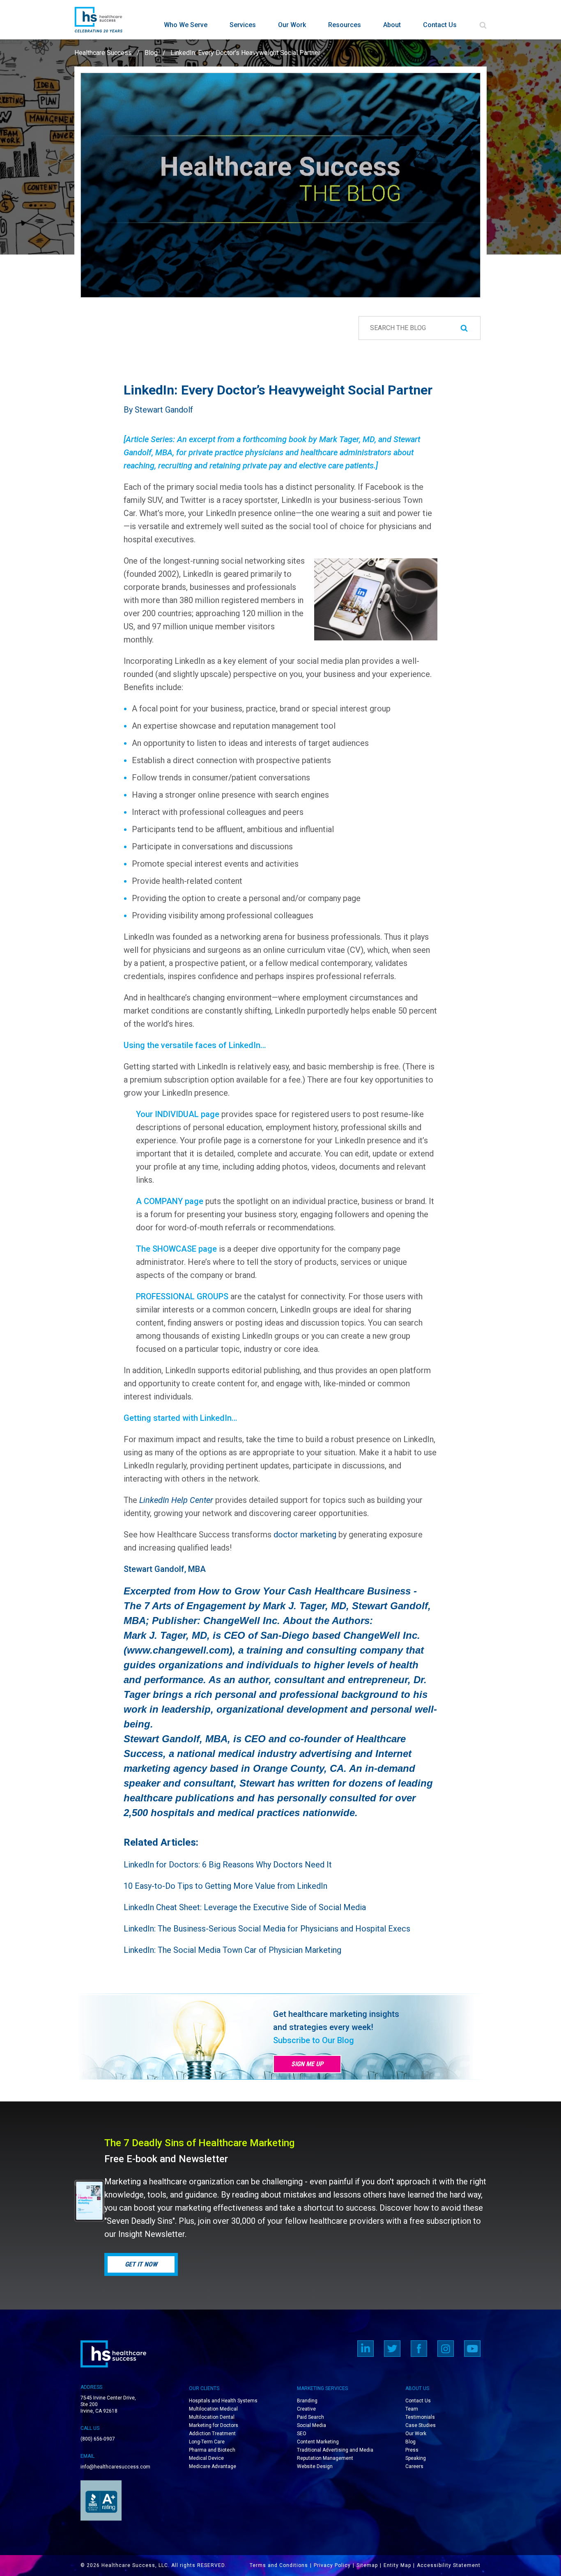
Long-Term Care (207, 2442)
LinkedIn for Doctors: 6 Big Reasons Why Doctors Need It (228, 1865)
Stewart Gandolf (164, 410)
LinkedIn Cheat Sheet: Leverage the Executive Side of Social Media (245, 1907)
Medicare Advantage (213, 2466)
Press (412, 2450)
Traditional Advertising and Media (335, 2450)
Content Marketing (318, 2442)
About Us (417, 2388)
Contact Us (440, 25)
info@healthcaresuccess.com (115, 2467)
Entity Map (397, 2565)
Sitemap (367, 2565)
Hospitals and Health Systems (223, 2401)
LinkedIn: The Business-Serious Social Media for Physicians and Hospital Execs (267, 1929)
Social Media (312, 2425)
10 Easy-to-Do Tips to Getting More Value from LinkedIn (225, 1886)
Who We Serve (186, 25)
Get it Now (141, 2264)
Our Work (292, 25)
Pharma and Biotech (212, 2450)
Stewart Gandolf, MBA (165, 1569)
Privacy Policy (332, 2565)
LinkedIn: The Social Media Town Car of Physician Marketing (232, 1950)
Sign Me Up (307, 2064)
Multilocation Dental (212, 2417)
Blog (151, 53)
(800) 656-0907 (98, 2439)
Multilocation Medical (213, 2409)
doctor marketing (305, 1535)
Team (412, 2409)
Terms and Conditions (279, 2565)
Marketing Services (322, 2388)
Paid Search (310, 2417)
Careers (414, 2466)
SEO (302, 2434)
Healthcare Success (103, 53)
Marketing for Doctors (214, 2425)
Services (243, 25)
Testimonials (420, 2417)
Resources (345, 25)
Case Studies (421, 2425)
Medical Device (206, 2458)
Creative (306, 2409)
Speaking (416, 2458)
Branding (307, 2401)
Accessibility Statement (449, 2565)
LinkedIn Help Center (176, 1500)
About (392, 25)
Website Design (315, 2466)
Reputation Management (325, 2458)
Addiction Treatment (212, 2434)
